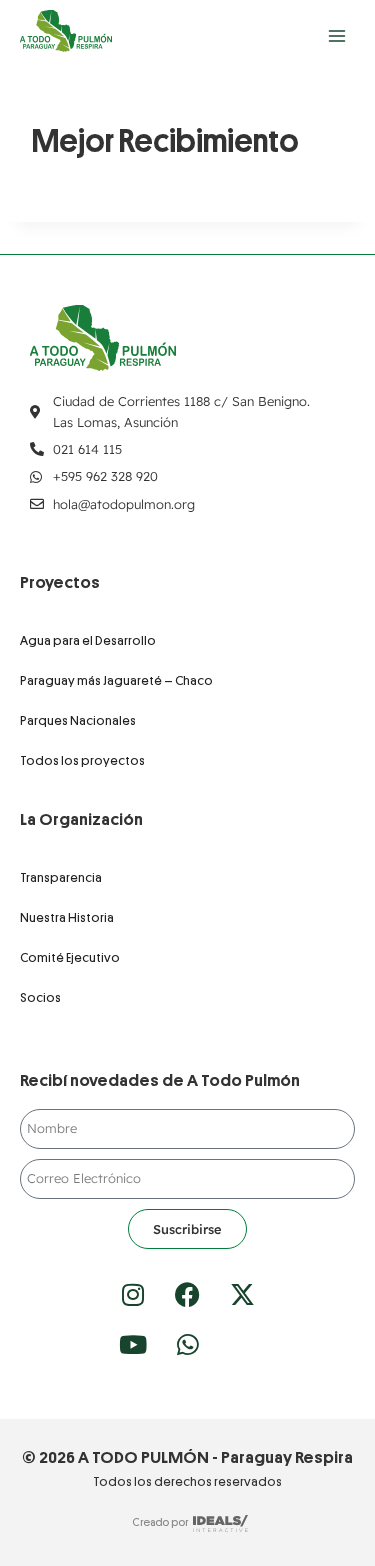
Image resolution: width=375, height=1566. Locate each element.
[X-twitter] (243, 1294)
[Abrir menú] (336, 35)
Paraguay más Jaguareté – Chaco (116, 680)
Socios (40, 997)
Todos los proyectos (82, 760)
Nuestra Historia (67, 917)
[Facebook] (188, 1294)
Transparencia (61, 877)
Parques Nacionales (78, 720)
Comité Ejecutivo (70, 957)
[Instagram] (133, 1294)
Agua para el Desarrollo (88, 640)
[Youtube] (133, 1344)
